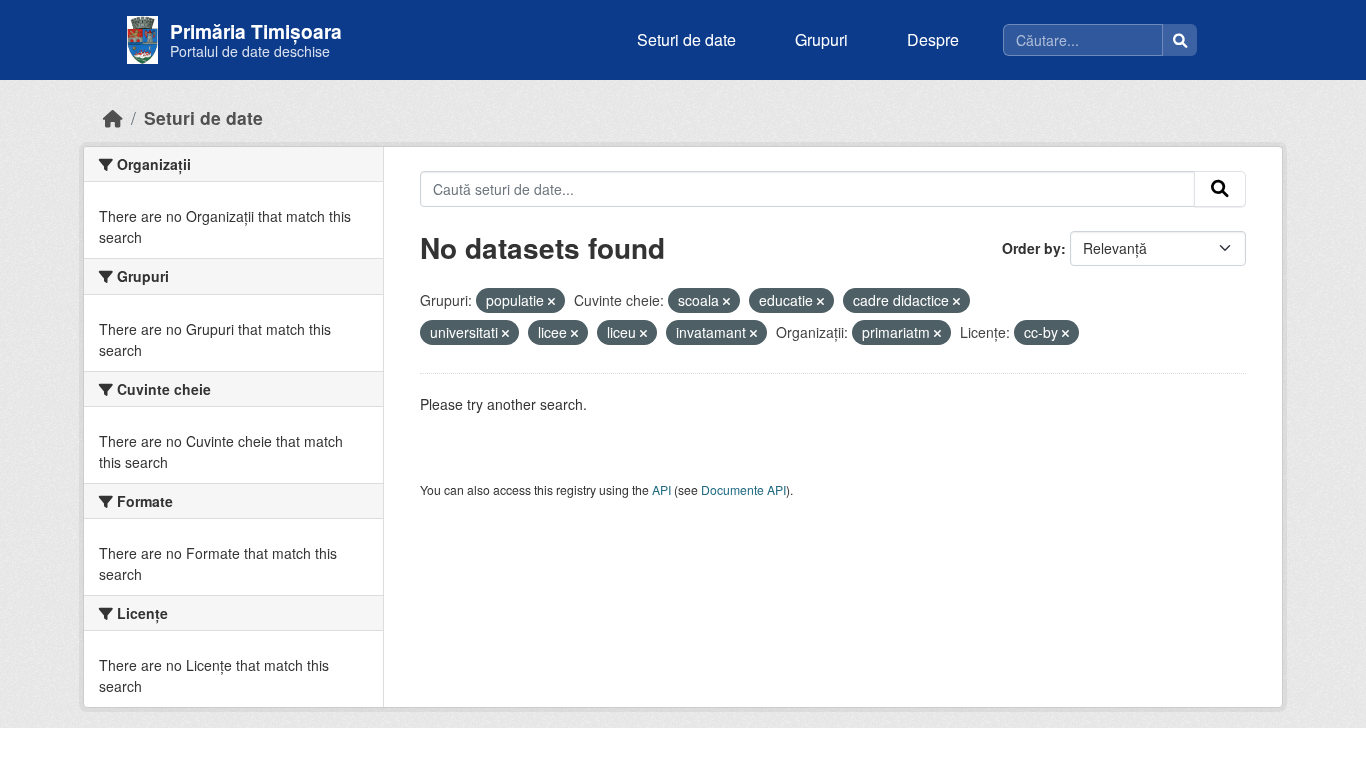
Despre (933, 39)
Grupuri (821, 39)
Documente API (743, 489)
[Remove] (551, 301)
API (661, 489)
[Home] (113, 117)
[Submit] (1220, 189)
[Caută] (1180, 40)
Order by (1031, 248)
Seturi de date (686, 39)
